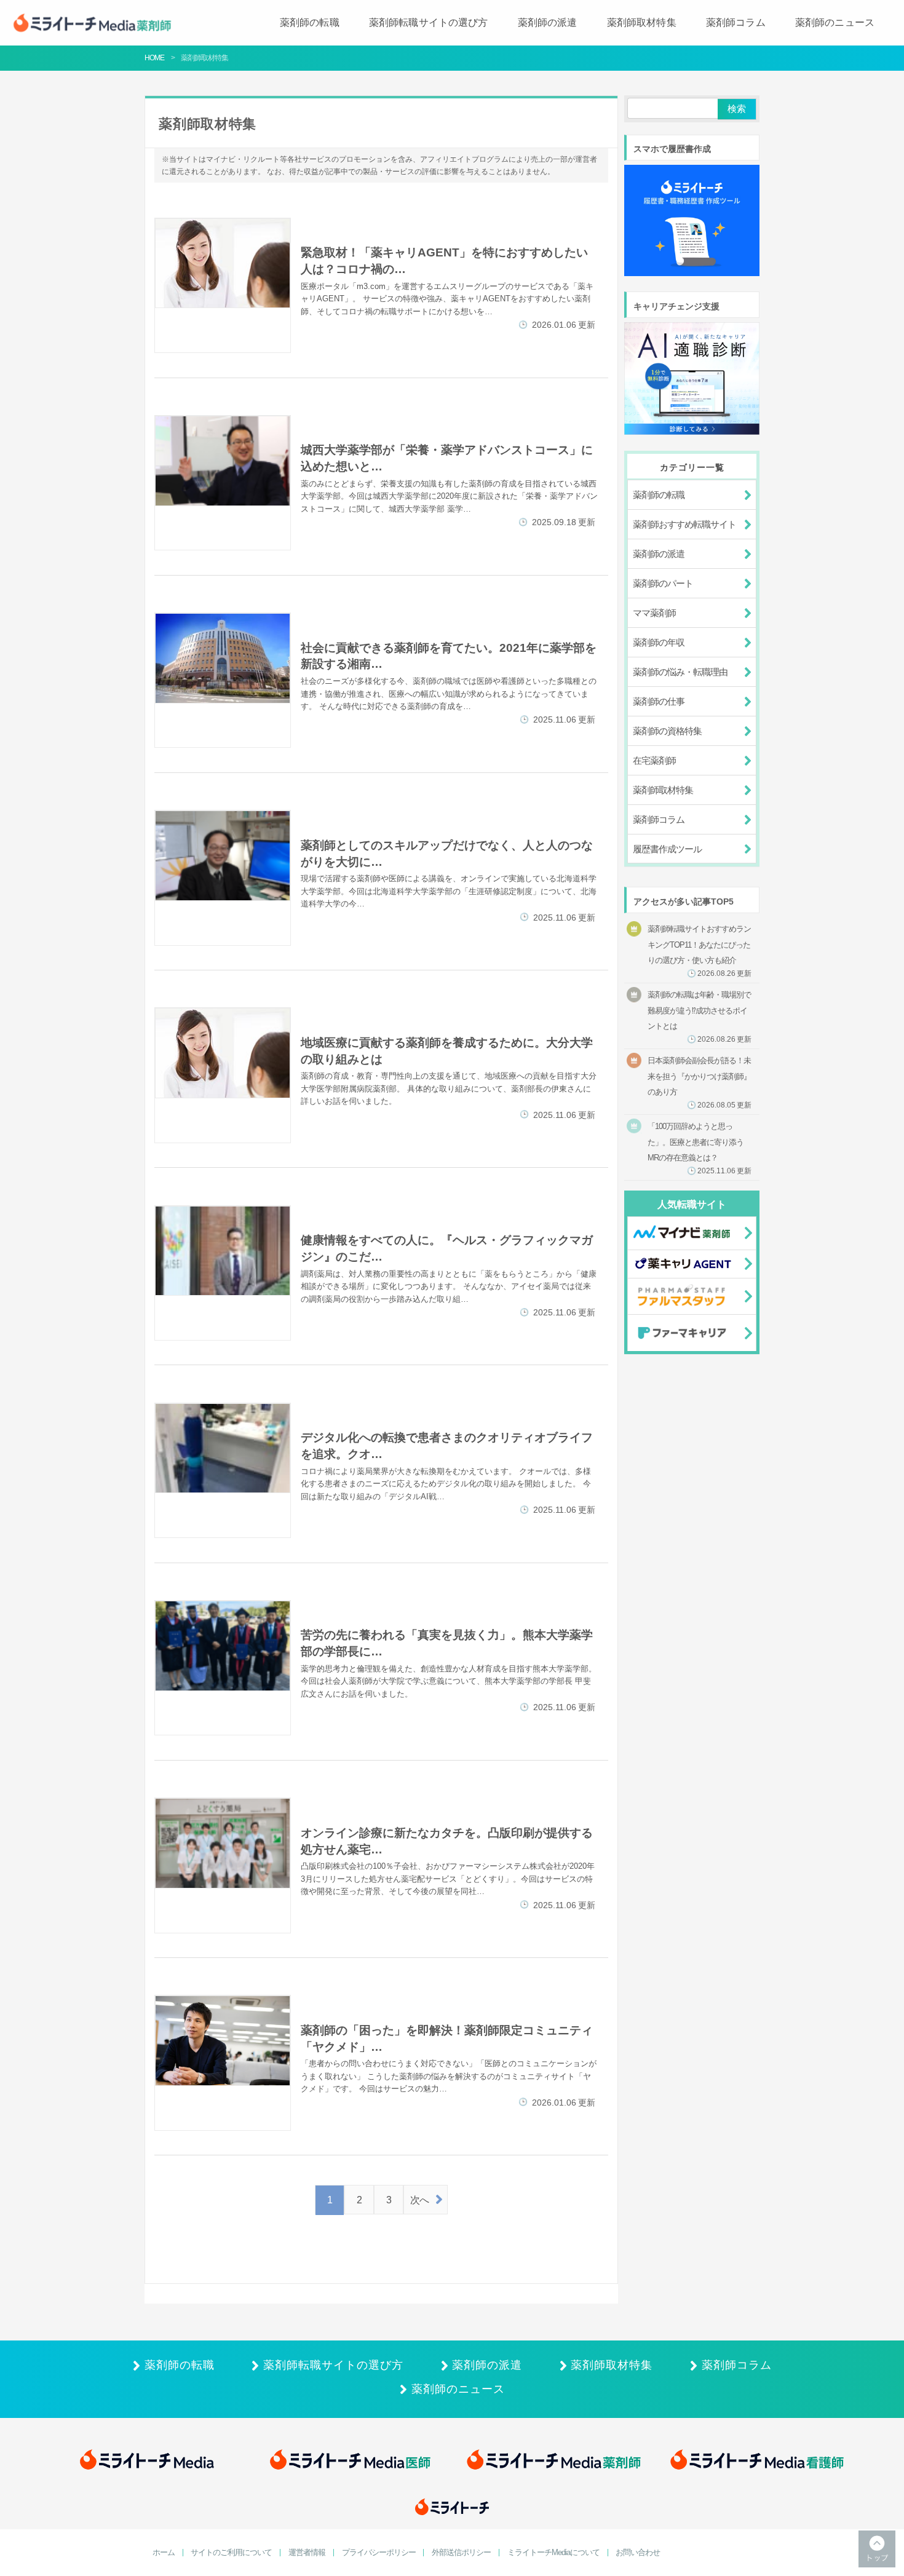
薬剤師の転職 (310, 22)
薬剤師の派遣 (548, 22)
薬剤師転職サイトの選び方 (429, 22)
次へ (419, 2200)
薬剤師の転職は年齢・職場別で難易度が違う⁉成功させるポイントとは (700, 1017)
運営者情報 (307, 2553)
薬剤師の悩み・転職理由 (680, 672)
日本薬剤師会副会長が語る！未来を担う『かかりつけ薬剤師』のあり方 (700, 1083)
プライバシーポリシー (379, 2553)
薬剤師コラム (736, 22)
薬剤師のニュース (835, 22)
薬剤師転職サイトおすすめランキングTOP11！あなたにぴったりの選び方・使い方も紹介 (700, 951)
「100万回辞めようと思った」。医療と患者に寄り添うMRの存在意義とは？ (700, 1148)
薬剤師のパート (663, 583)
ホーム (164, 2553)
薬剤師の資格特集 (667, 731)
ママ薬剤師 (654, 613)
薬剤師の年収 (659, 642)
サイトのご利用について (231, 2553)
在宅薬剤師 (654, 760)
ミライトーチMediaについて (553, 2553)
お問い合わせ (638, 2553)
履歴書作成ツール (667, 849)
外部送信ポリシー (461, 2553)
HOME (154, 58)
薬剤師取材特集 (642, 22)
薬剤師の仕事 (659, 701)
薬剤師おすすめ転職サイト (684, 524)
